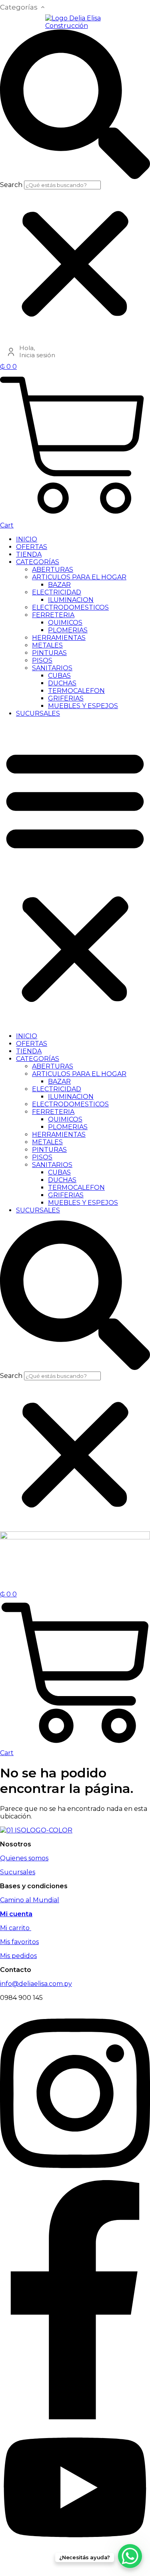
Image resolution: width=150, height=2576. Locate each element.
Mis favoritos (19, 1942)
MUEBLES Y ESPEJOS (83, 706)
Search (11, 185)
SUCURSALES (38, 713)
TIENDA (29, 554)
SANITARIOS (52, 668)
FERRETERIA (53, 615)
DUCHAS (62, 683)
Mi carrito (16, 1928)
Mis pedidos (18, 1956)
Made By (23, 2566)
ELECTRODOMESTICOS (70, 607)
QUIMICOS (65, 623)
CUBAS (59, 676)
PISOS (42, 660)
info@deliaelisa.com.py (36, 1984)
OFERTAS (32, 547)
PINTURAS (49, 653)
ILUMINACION (71, 600)
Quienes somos (24, 1858)
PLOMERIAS (68, 630)
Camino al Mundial (30, 1900)
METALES (47, 645)
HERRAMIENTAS (59, 638)
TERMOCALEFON (76, 691)
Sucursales (18, 1872)
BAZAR (59, 585)
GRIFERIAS (66, 698)
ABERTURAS (53, 570)
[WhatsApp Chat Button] (130, 2556)
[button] (75, 105)
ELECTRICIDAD (57, 592)
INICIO (27, 539)
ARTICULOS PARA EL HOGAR (79, 577)
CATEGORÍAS (38, 562)
